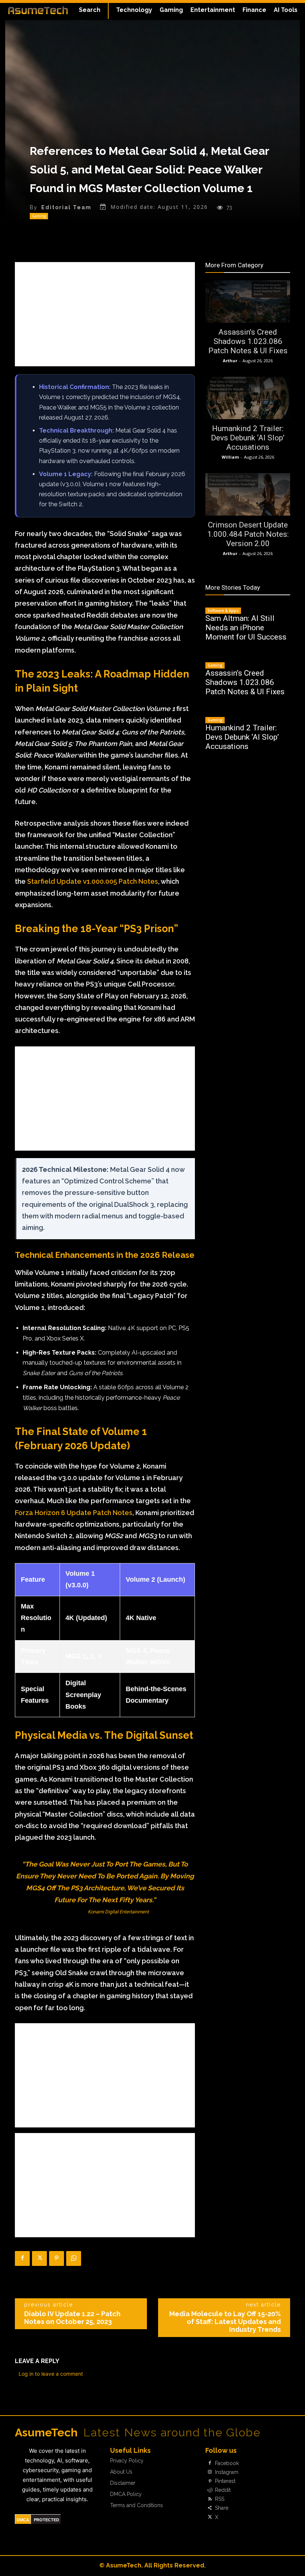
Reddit (223, 2490)
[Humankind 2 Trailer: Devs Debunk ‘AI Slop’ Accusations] (248, 398)
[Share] (210, 2508)
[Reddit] (210, 2490)
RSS (220, 2499)
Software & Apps (223, 610)
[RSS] (210, 2499)
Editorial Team (66, 207)
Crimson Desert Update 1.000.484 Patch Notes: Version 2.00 (248, 534)
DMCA (23, 2520)
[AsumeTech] (38, 10)
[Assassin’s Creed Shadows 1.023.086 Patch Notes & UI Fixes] (248, 302)
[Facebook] (22, 2258)
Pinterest (225, 2481)
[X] (39, 2258)
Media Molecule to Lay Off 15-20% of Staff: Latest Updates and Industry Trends (225, 2322)
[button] (90, 10)
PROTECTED (46, 2520)
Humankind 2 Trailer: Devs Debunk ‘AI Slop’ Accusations (248, 438)
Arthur (230, 361)
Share (222, 2508)
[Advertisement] (105, 314)
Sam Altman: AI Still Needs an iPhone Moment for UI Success (246, 628)
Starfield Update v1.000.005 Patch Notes (93, 881)
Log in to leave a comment (51, 2374)
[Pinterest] (57, 2258)
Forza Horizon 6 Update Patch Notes (74, 1513)
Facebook (227, 2463)
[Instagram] (210, 2472)
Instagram (227, 2472)
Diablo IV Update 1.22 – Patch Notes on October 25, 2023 (72, 2318)
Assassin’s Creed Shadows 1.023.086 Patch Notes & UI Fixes (248, 341)
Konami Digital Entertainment (118, 1912)
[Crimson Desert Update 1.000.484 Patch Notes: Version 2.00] (248, 494)
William (230, 457)
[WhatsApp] (74, 2258)
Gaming (39, 216)
